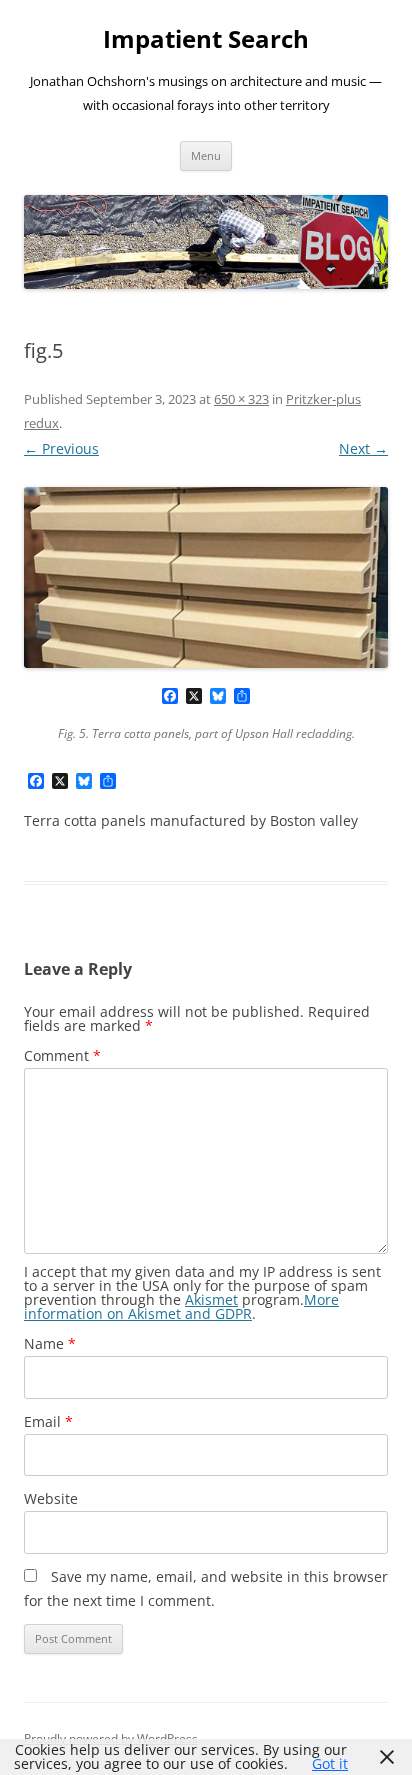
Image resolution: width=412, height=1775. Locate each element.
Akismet (211, 1299)
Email (48, 1421)
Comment (62, 1055)
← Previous (61, 448)
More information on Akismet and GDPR (181, 1306)
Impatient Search (206, 39)
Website (51, 1498)
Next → (363, 448)
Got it (330, 1763)
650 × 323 (241, 399)
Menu (206, 155)
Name (50, 1343)
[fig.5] (206, 577)
